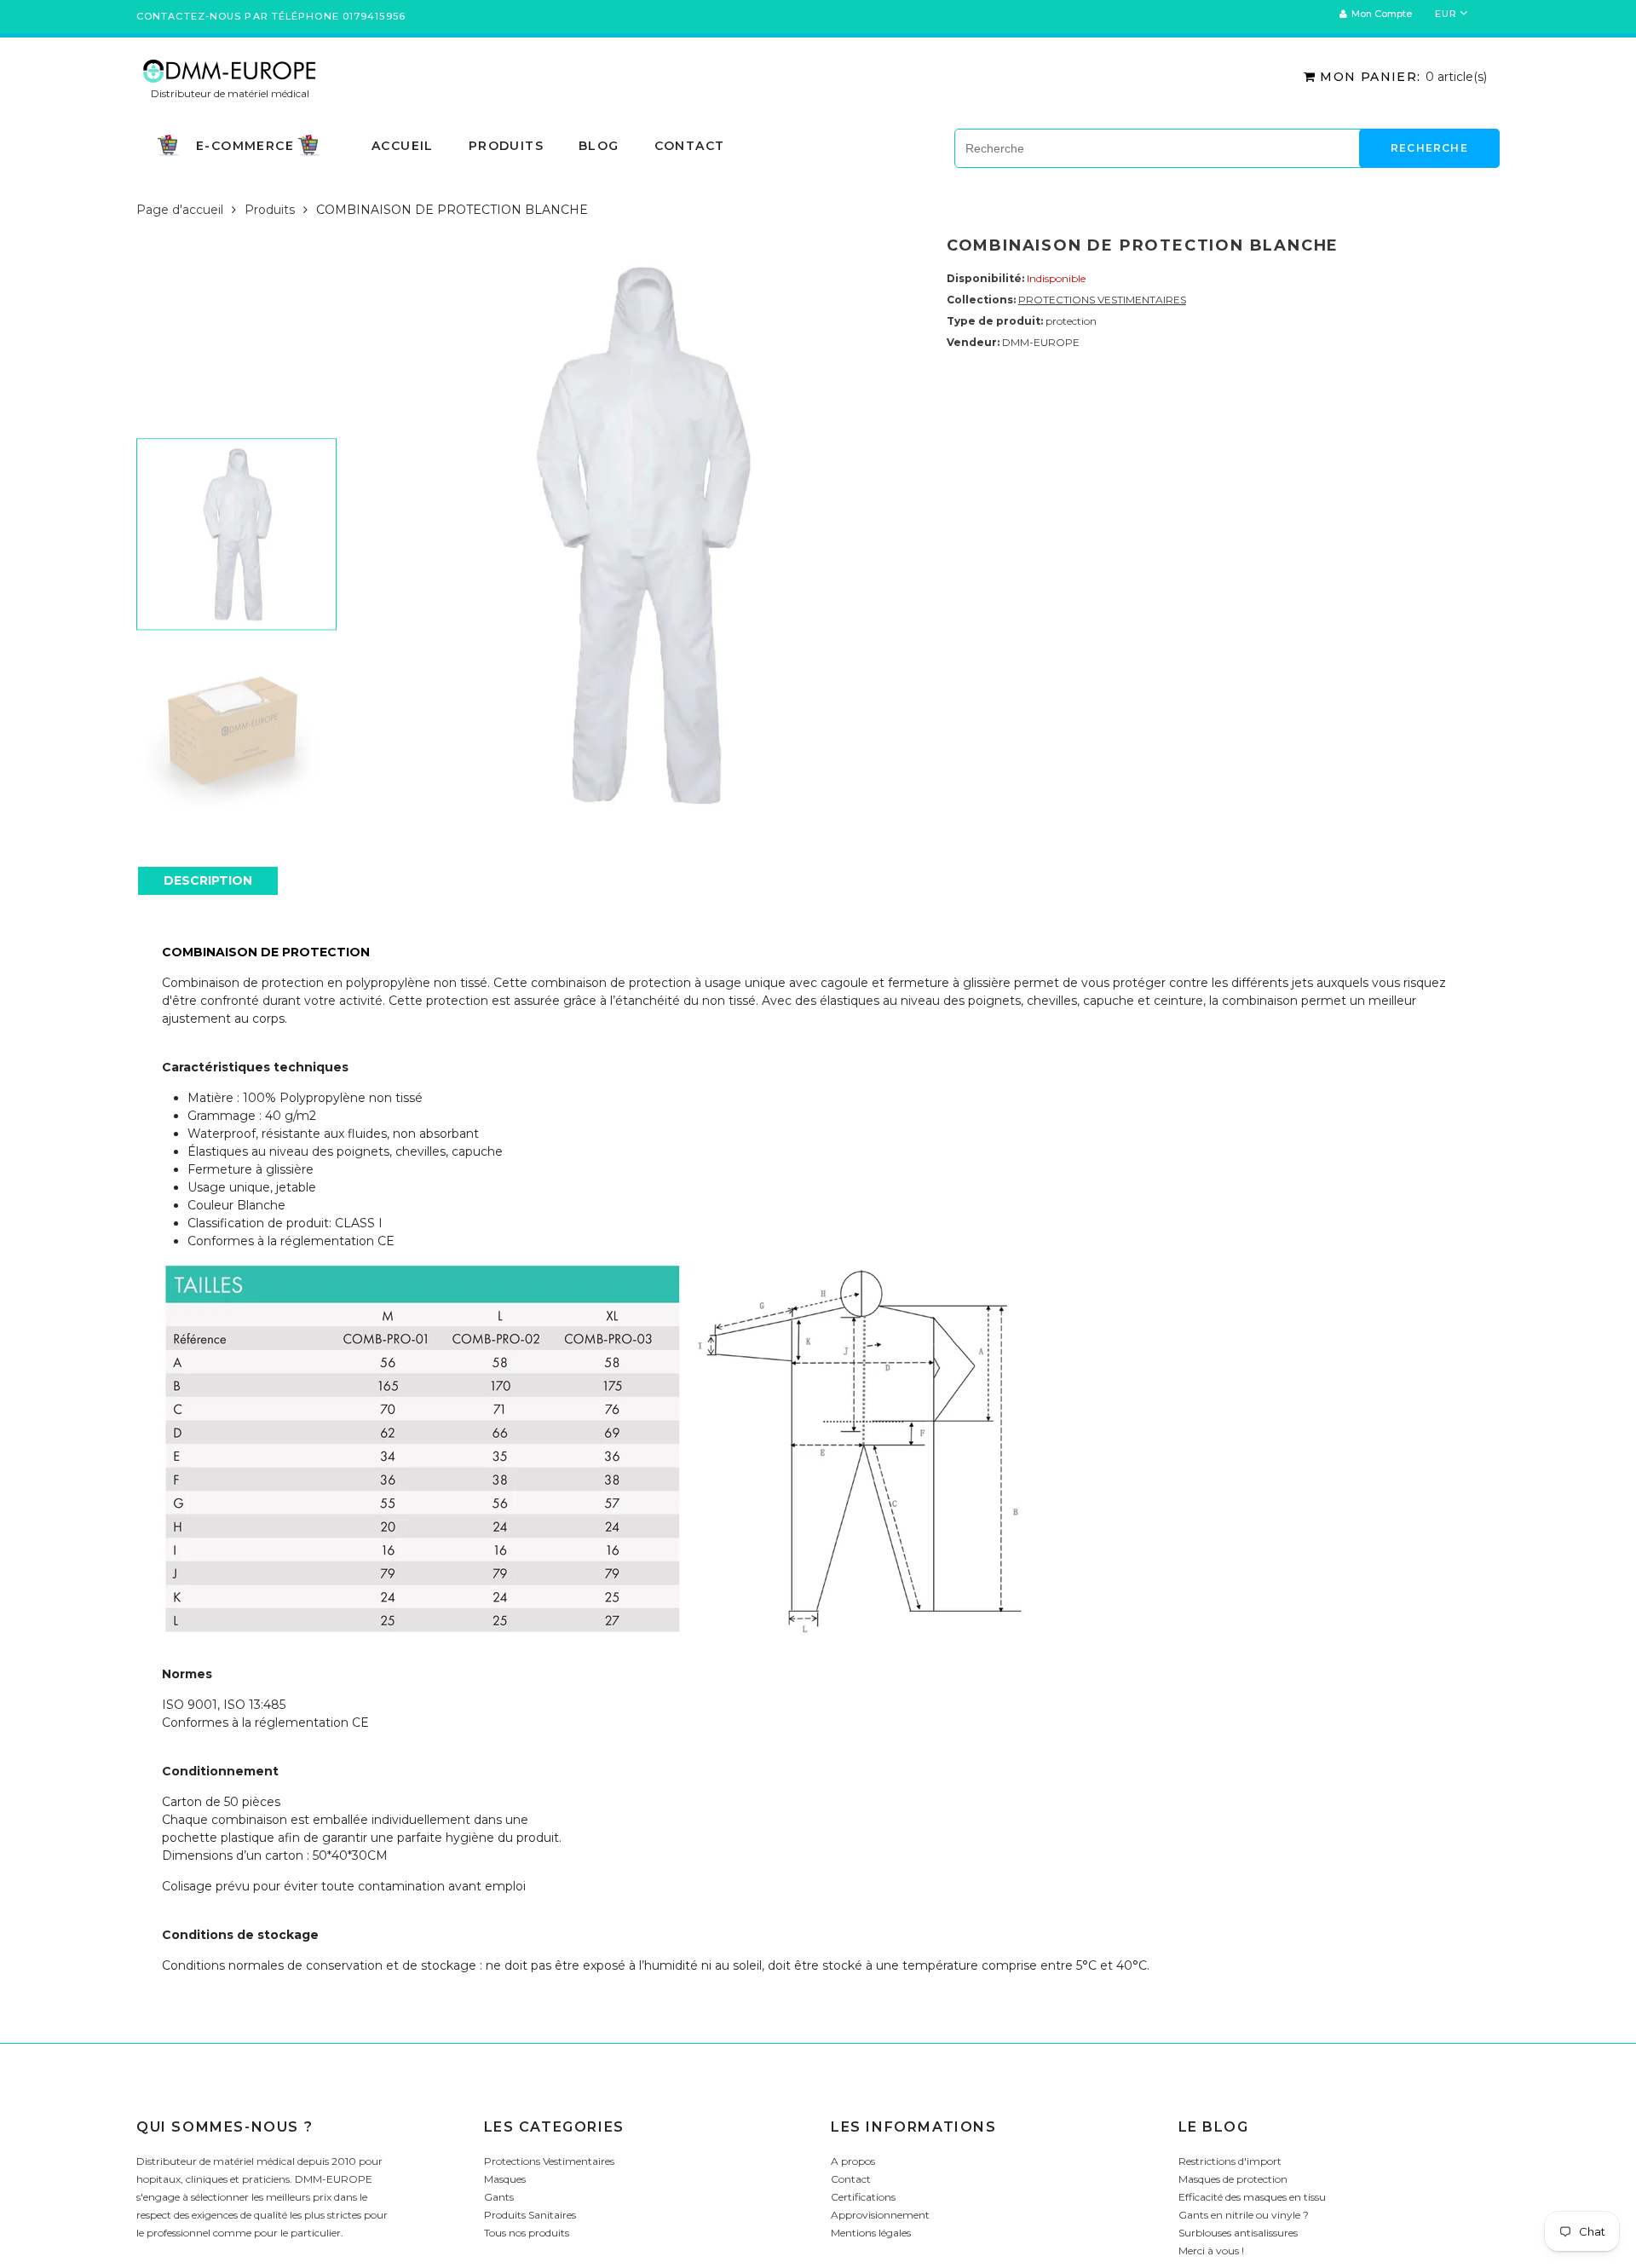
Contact (690, 146)
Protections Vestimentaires (549, 2161)
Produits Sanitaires (530, 2215)
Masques (505, 2179)
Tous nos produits (527, 2233)
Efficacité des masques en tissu (1252, 2197)
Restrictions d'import (1230, 2161)
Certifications (863, 2197)
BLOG (599, 146)
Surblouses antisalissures (1238, 2233)
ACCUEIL (403, 146)
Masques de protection (1233, 2179)
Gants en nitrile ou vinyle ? (1244, 2215)
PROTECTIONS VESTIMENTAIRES (1102, 300)
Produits (270, 210)
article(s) (1403, 77)
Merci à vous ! (1211, 2251)
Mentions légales (871, 2233)
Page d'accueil (180, 210)
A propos (853, 2161)
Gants (499, 2197)
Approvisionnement (880, 2215)
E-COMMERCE (245, 144)
